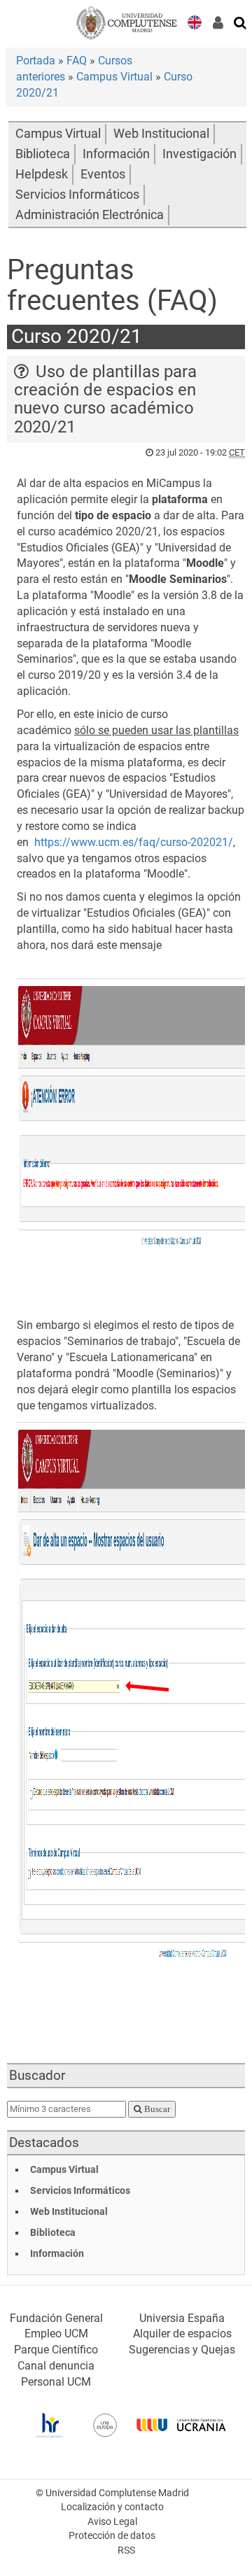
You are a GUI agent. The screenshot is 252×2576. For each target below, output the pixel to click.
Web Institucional (161, 134)
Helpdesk (42, 174)
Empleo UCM (56, 2334)
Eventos (103, 174)
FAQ (77, 61)
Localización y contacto (112, 2507)
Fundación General (56, 2318)
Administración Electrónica (90, 215)
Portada (36, 61)
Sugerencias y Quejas (182, 2350)
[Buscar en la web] (241, 22)
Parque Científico (56, 2350)
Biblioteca (43, 154)
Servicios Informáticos (77, 195)
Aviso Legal (112, 2522)
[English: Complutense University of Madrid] (195, 21)
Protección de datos (112, 2536)
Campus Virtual (114, 77)
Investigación (199, 154)
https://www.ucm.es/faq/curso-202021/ (134, 842)
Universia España (182, 2318)
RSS (126, 2550)
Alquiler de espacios (182, 2334)
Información (116, 154)
